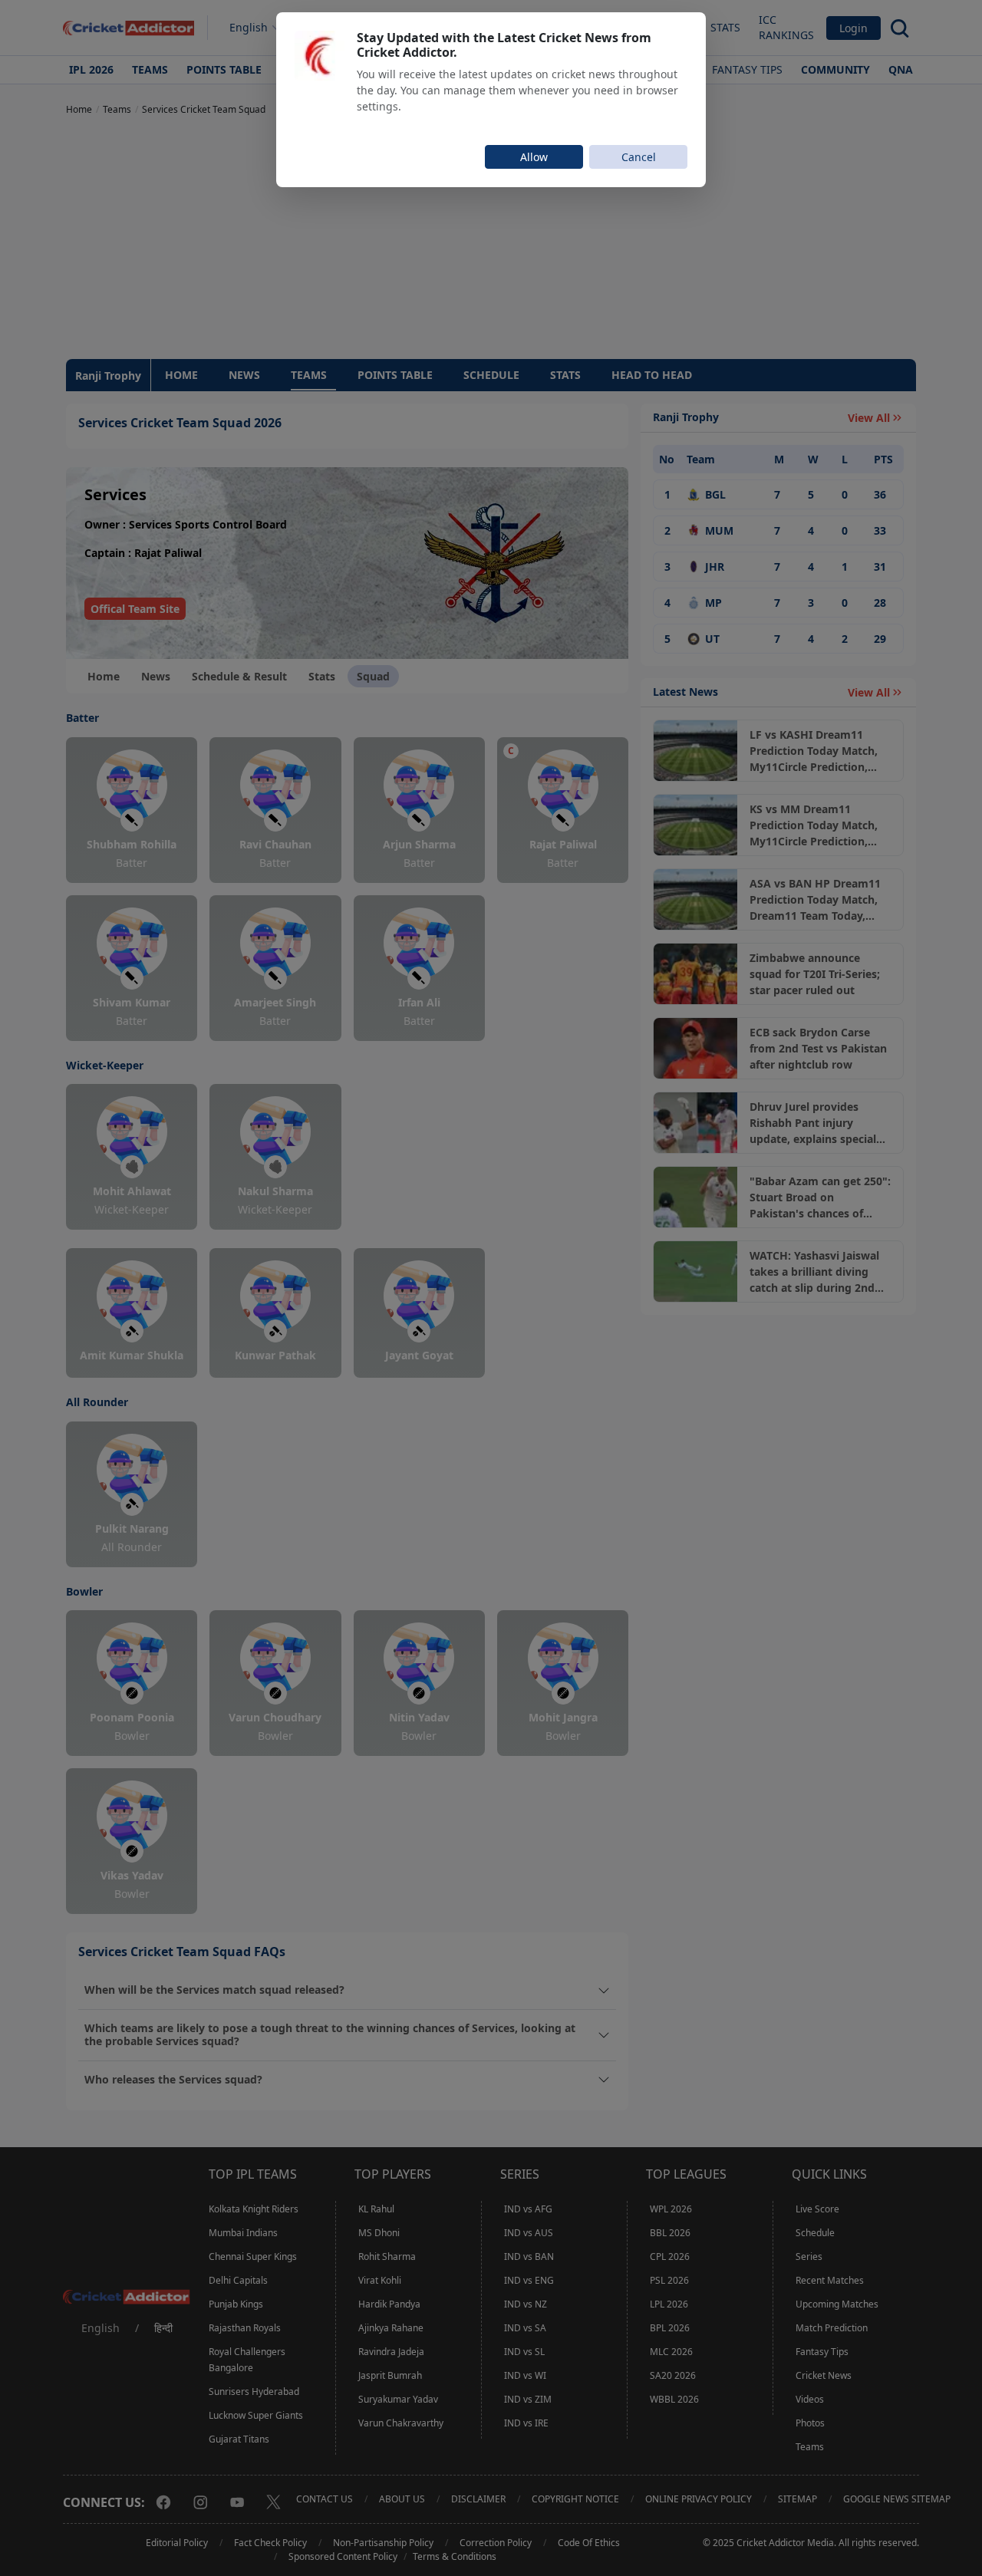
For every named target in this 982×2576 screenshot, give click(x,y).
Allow (534, 157)
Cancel (639, 157)
